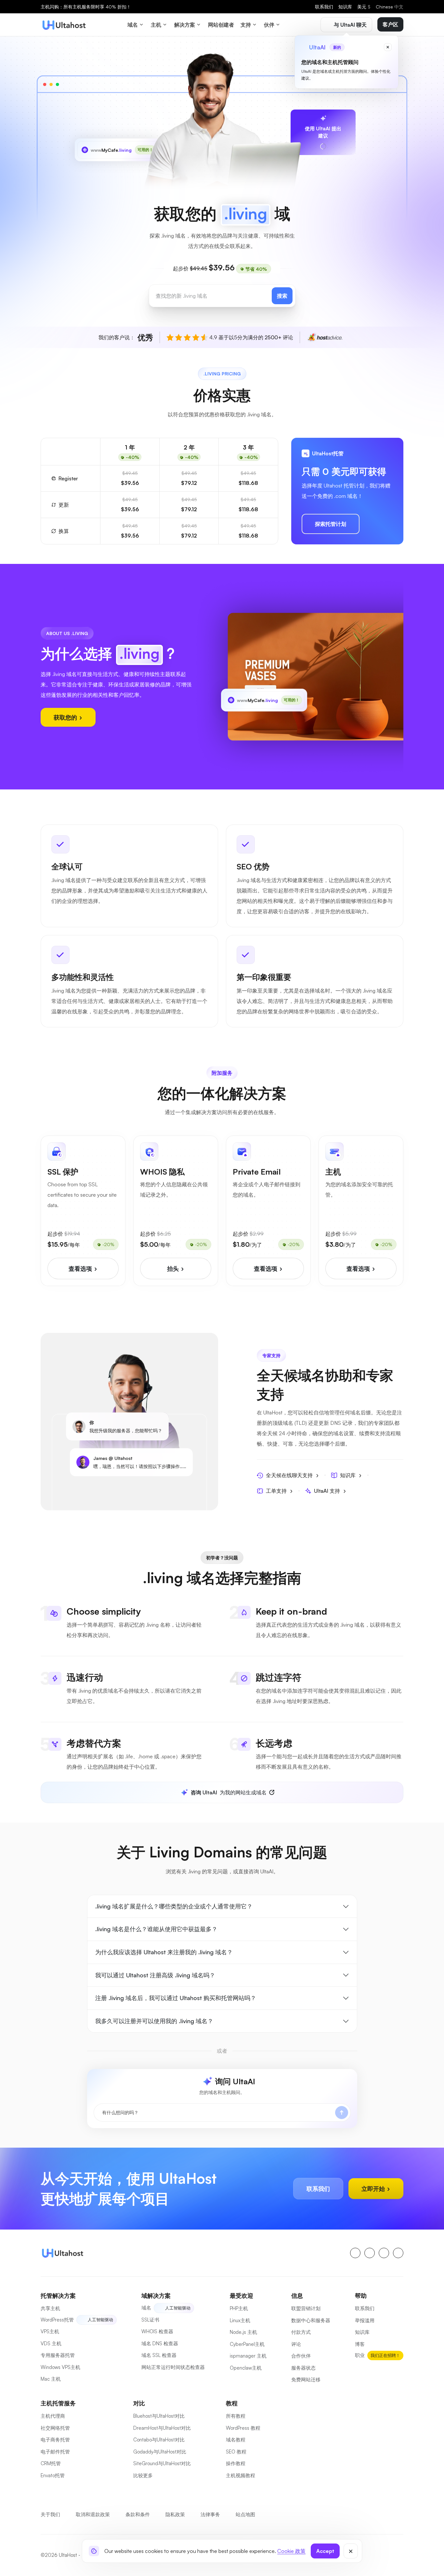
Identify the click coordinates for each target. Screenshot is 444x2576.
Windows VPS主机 (60, 2367)
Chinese (390, 7)
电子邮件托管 (55, 2452)
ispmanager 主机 (248, 2356)
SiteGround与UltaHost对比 (162, 2463)
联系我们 (324, 7)
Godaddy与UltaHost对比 (160, 2452)
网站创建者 (221, 25)
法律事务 (210, 2514)
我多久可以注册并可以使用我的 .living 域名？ (154, 2021)
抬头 (174, 1268)
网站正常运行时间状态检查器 (173, 2367)
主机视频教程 (241, 2475)
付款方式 (301, 2332)
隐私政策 (175, 2514)
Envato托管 (53, 2475)
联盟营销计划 (306, 2308)
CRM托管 (51, 2463)
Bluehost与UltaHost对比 (159, 2416)
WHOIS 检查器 (157, 2331)
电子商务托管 (55, 2440)
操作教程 (236, 2463)
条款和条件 (138, 2514)
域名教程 (236, 2440)
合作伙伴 (301, 2356)
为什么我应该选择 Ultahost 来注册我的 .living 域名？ (164, 1952)
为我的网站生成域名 (229, 1792)
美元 (364, 7)
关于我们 (50, 2514)
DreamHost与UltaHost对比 (162, 2428)
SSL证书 (150, 2320)
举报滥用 (365, 2320)
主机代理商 (53, 2416)
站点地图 (245, 2514)
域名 (146, 2308)
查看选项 (81, 1268)
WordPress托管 (57, 2320)
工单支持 (276, 1491)
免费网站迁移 (306, 2380)
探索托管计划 (331, 524)
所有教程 (236, 2416)
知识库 (345, 7)
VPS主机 (50, 2331)
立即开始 (374, 2189)
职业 (360, 2355)
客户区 (390, 24)
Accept (325, 2551)
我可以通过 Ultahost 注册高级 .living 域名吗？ (155, 1975)
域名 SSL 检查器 (159, 2355)
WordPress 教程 (243, 2428)
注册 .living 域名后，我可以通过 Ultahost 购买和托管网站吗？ (176, 1998)
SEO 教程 (236, 2452)
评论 (296, 2344)
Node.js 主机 (243, 2332)
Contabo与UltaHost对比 (159, 2440)
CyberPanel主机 (247, 2344)
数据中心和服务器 (311, 2320)
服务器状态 (303, 2368)
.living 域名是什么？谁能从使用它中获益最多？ (156, 1929)
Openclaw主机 (246, 2368)
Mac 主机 (51, 2379)
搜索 (282, 296)
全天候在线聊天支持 (289, 1475)
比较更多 (143, 2475)
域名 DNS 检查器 (160, 2343)
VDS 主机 (51, 2343)
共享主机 (50, 2308)
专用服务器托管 (58, 2355)
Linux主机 (240, 2320)
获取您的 (66, 717)
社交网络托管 (55, 2428)
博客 (360, 2344)
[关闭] (351, 2551)
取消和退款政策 (93, 2514)
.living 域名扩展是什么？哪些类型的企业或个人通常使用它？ (174, 1906)
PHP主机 (239, 2308)
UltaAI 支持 (327, 1491)
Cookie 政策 (291, 2551)
